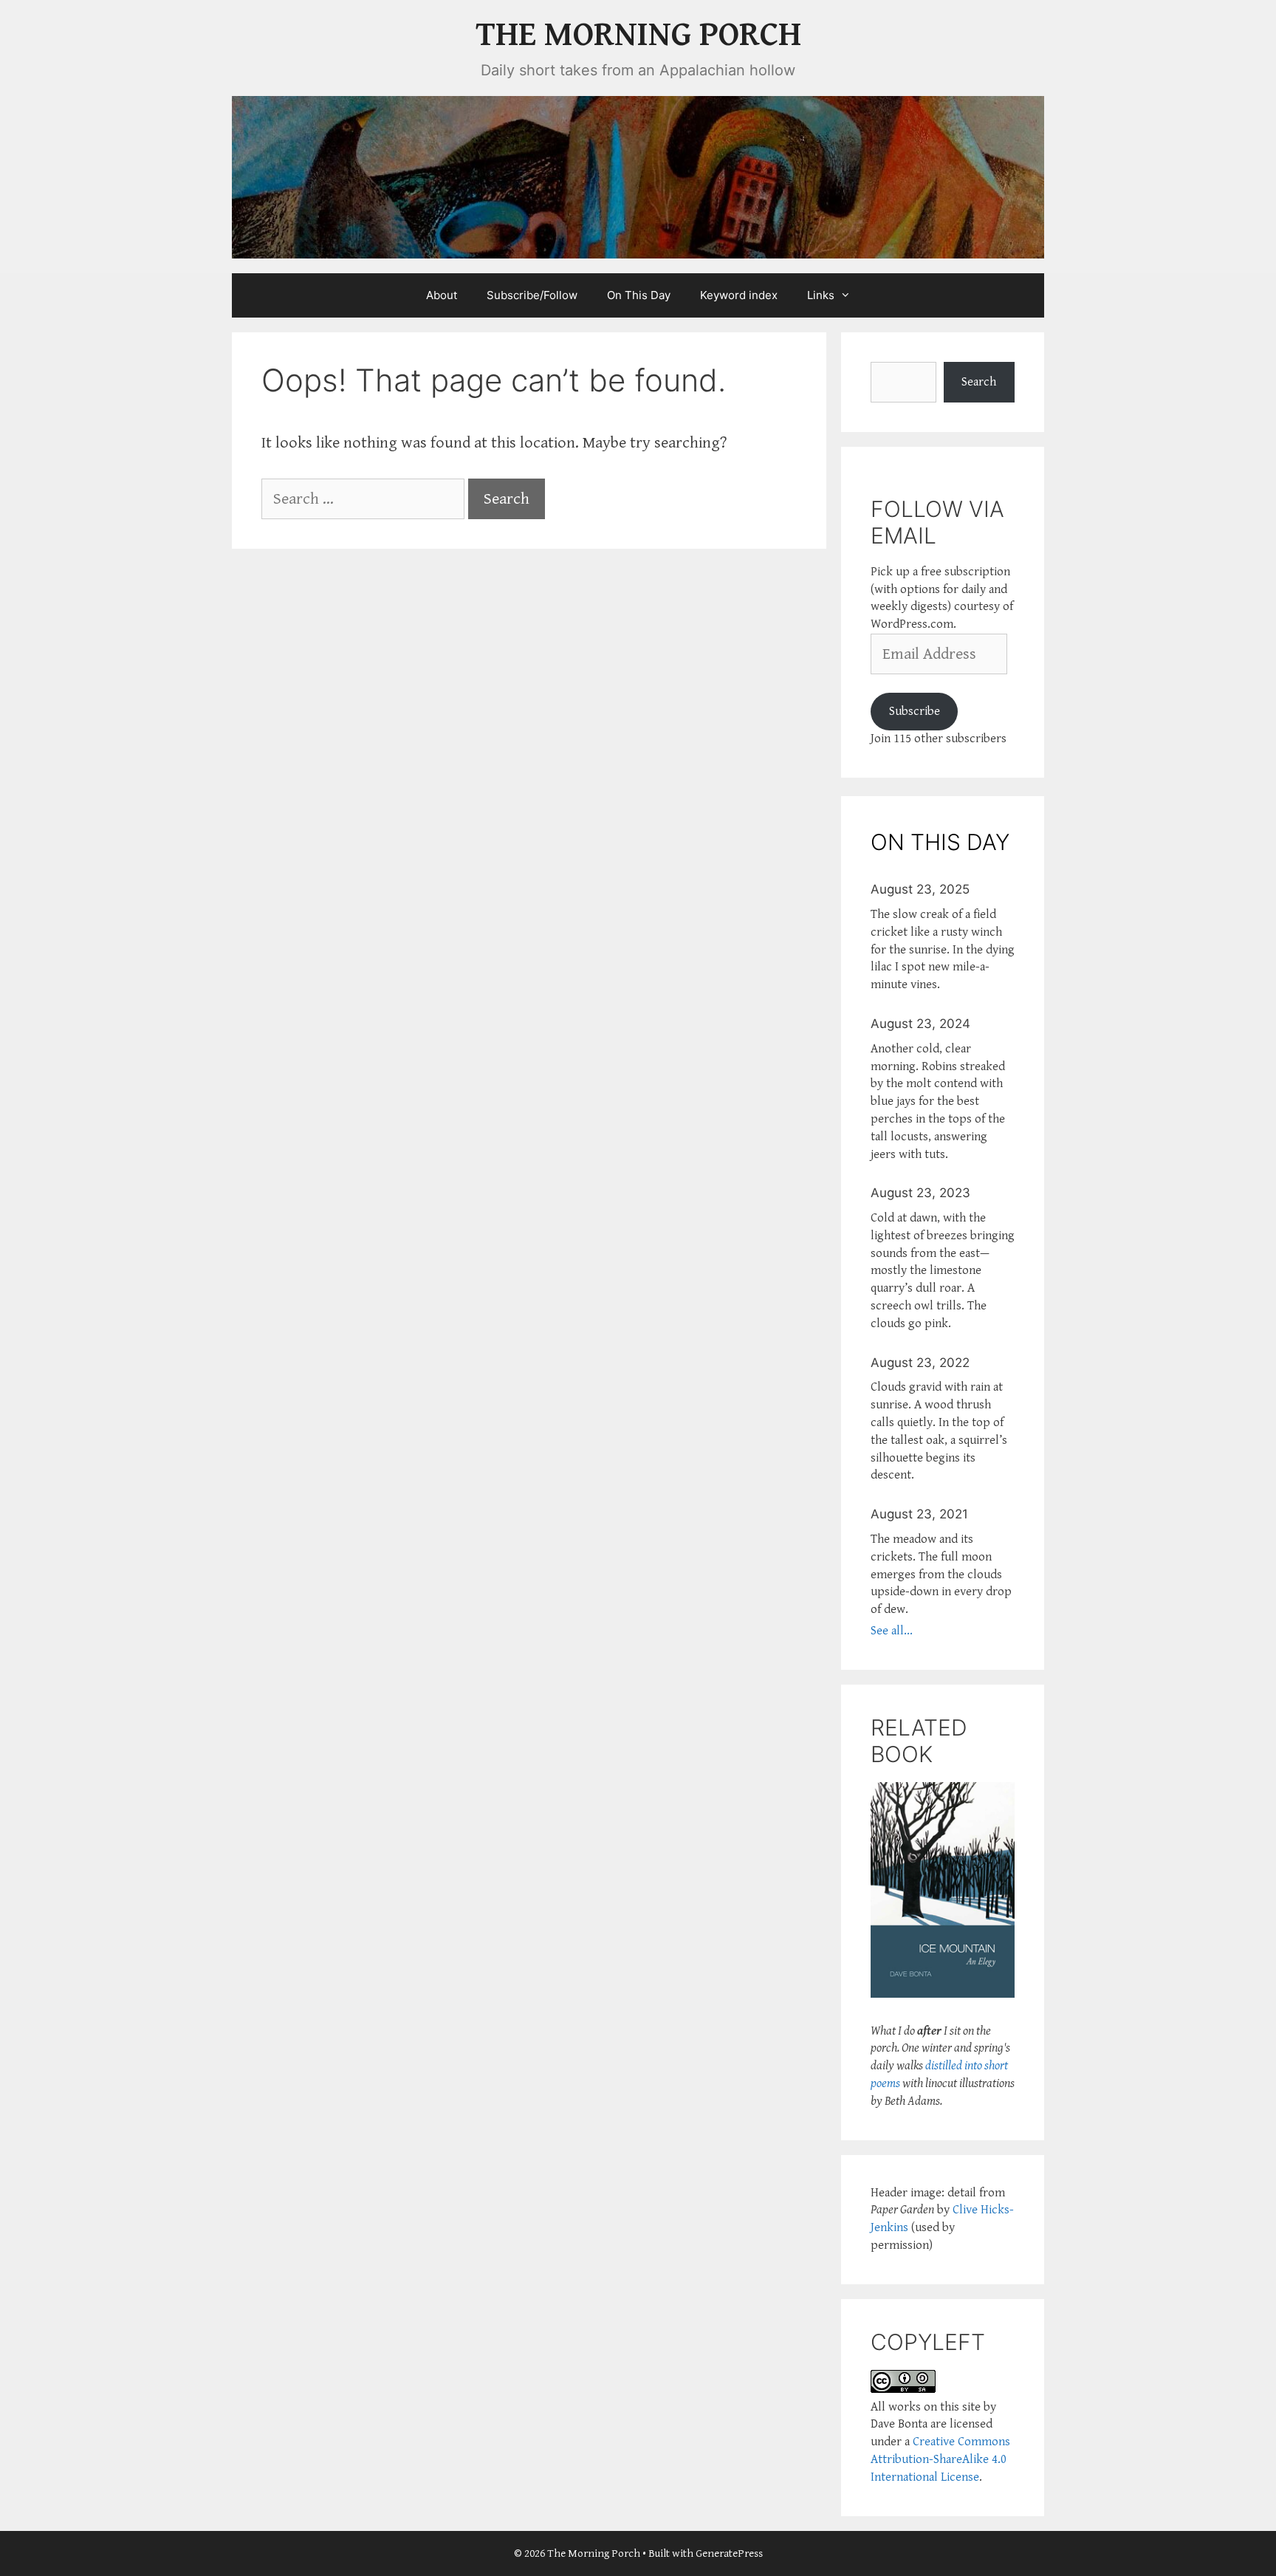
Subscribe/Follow (532, 295)
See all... (892, 1631)
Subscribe (915, 711)
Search (979, 382)
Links (821, 295)
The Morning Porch (638, 35)
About (442, 295)
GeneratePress (729, 2553)
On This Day (639, 295)
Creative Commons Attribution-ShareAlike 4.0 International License (940, 2459)
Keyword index (739, 295)
